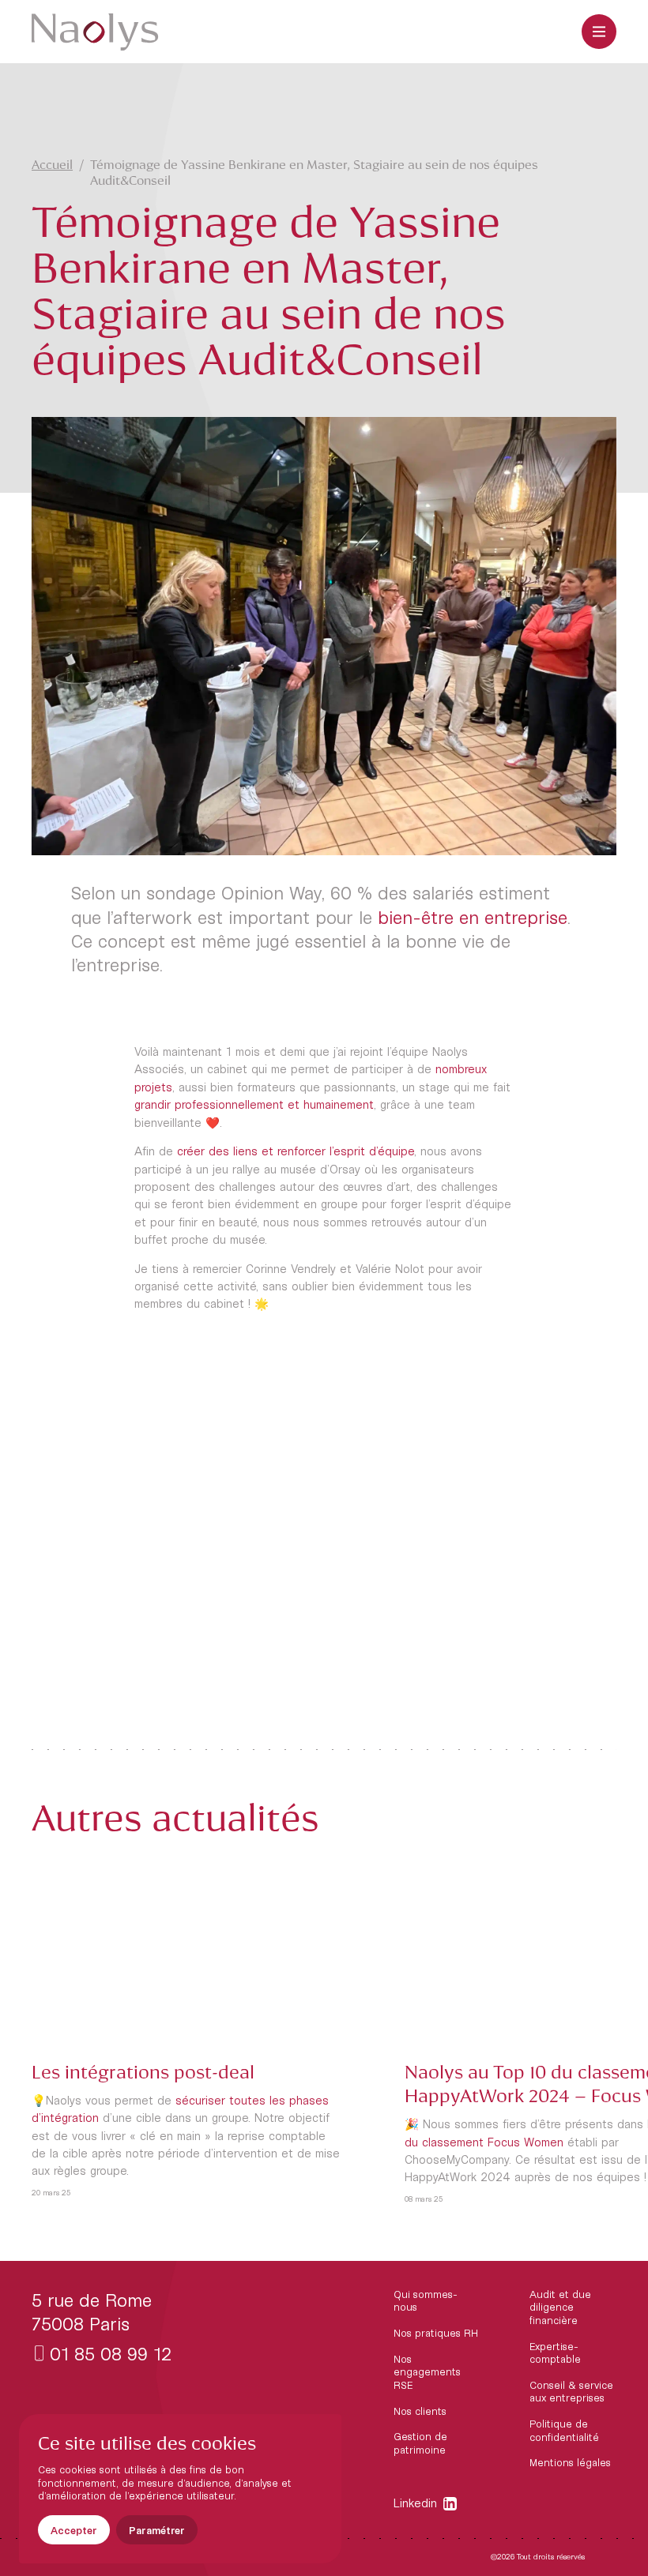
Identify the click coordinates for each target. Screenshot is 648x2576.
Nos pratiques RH (436, 2333)
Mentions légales (570, 2462)
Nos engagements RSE (427, 2372)
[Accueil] (95, 32)
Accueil (52, 165)
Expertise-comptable (555, 2353)
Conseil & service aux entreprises (571, 2392)
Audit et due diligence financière (560, 2307)
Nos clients (420, 2411)
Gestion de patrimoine (420, 2443)
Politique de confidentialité (564, 2430)
